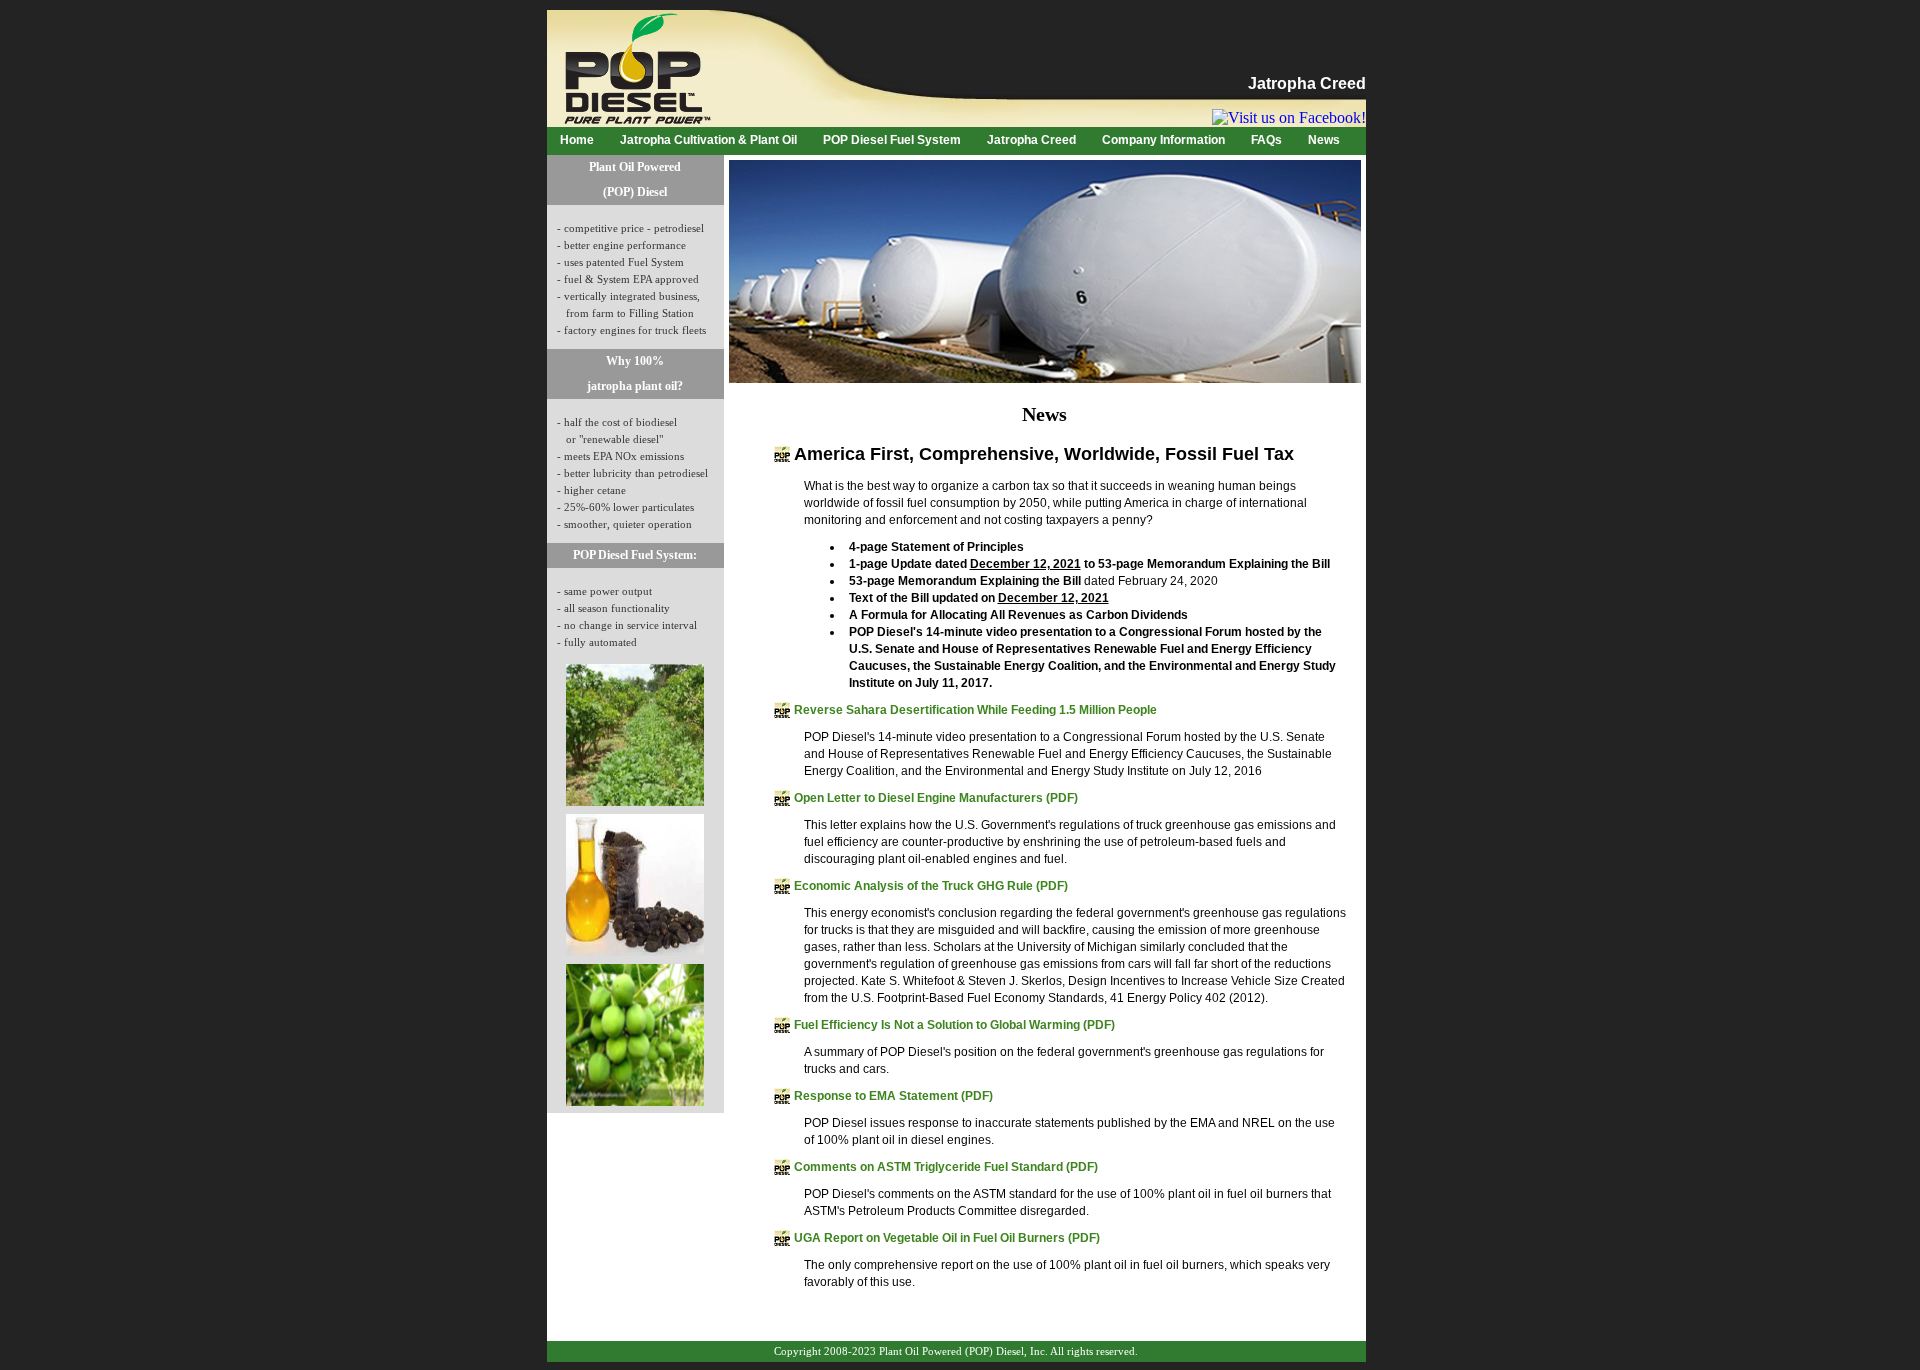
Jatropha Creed (1307, 83)
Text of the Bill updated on (979, 598)
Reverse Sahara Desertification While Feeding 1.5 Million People (975, 710)
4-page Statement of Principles (936, 547)
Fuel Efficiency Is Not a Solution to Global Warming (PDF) (954, 1025)
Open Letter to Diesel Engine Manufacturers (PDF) (936, 798)
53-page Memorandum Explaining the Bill (965, 581)
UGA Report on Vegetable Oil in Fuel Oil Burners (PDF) (947, 1238)
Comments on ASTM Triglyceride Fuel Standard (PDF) (946, 1167)
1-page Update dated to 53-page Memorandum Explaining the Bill (1089, 564)
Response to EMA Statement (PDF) (893, 1096)
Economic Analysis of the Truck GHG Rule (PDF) (931, 886)
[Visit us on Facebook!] (1289, 117)
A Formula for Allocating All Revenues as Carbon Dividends (1018, 615)
